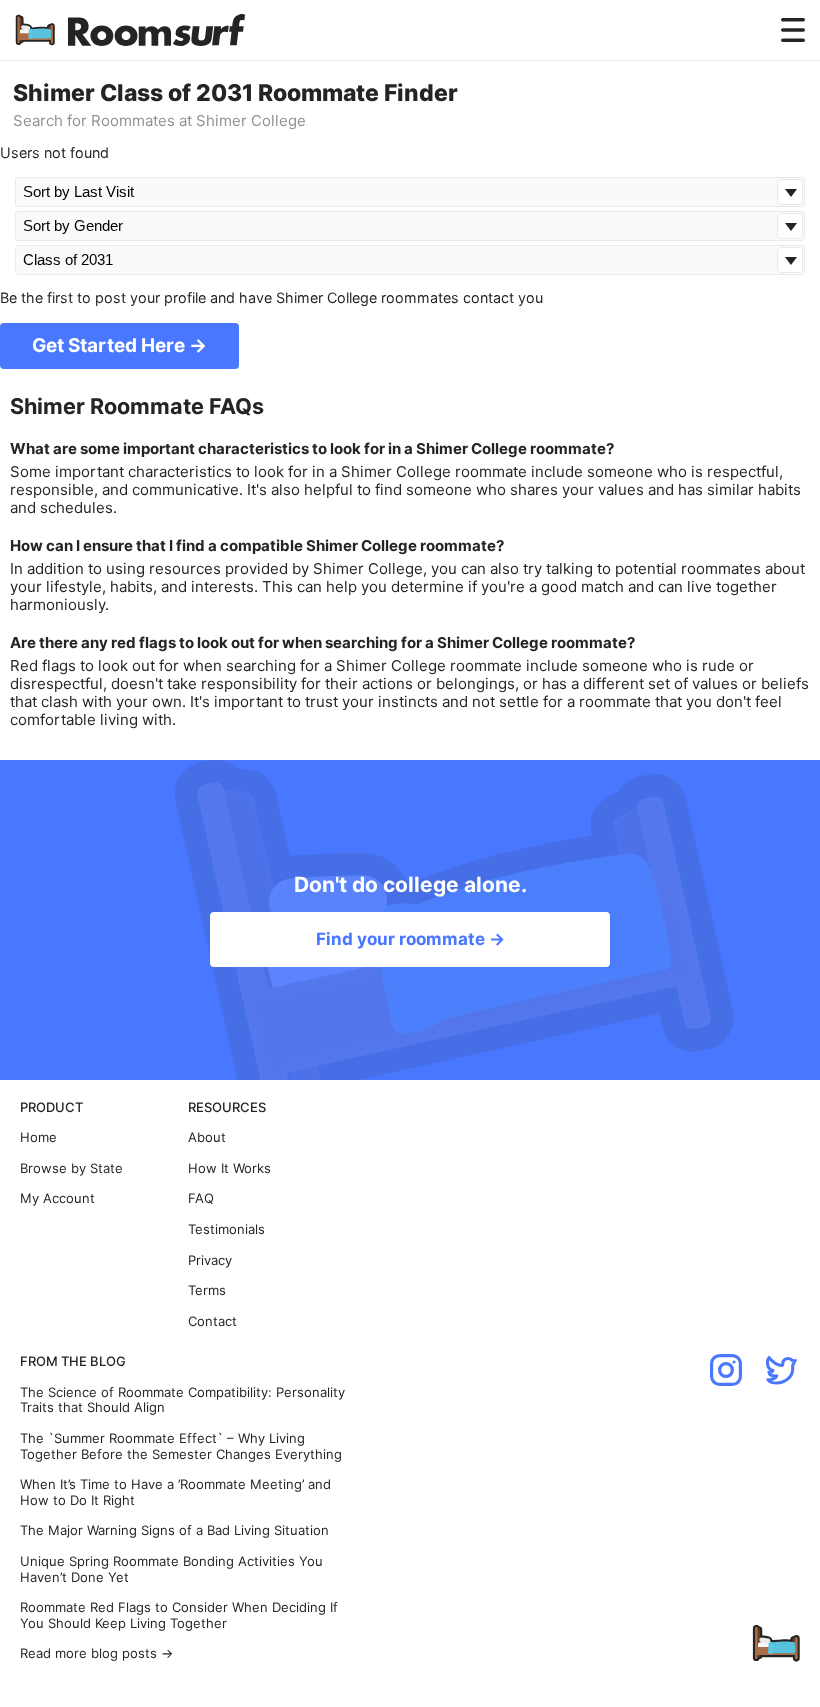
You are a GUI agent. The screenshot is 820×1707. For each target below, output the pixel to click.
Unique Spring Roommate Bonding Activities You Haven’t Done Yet (171, 1569)
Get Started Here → (119, 345)
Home (38, 1137)
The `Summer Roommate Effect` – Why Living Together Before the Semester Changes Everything (181, 1446)
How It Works (229, 1168)
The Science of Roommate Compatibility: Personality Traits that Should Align (182, 1400)
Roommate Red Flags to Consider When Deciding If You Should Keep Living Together (179, 1615)
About (207, 1137)
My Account (57, 1198)
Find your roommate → (410, 939)
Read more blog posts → (96, 1653)
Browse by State (71, 1168)
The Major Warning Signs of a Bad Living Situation (174, 1530)
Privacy (210, 1260)
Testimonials (226, 1229)
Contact (212, 1321)
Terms (207, 1290)
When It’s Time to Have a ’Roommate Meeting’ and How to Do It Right (175, 1492)
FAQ (201, 1198)
